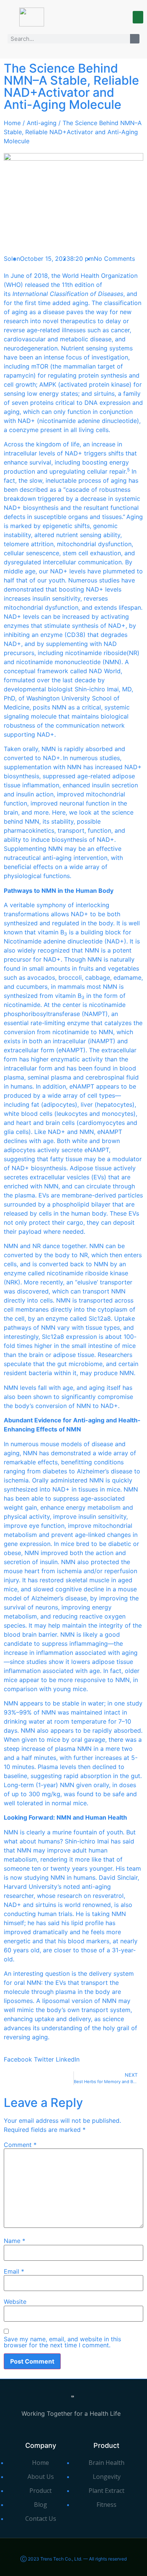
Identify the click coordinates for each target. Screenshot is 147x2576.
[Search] (135, 39)
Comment (20, 2145)
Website (15, 2302)
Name (15, 2241)
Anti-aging (42, 123)
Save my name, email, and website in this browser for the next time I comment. (62, 2342)
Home (12, 123)
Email (14, 2271)
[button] (138, 17)
